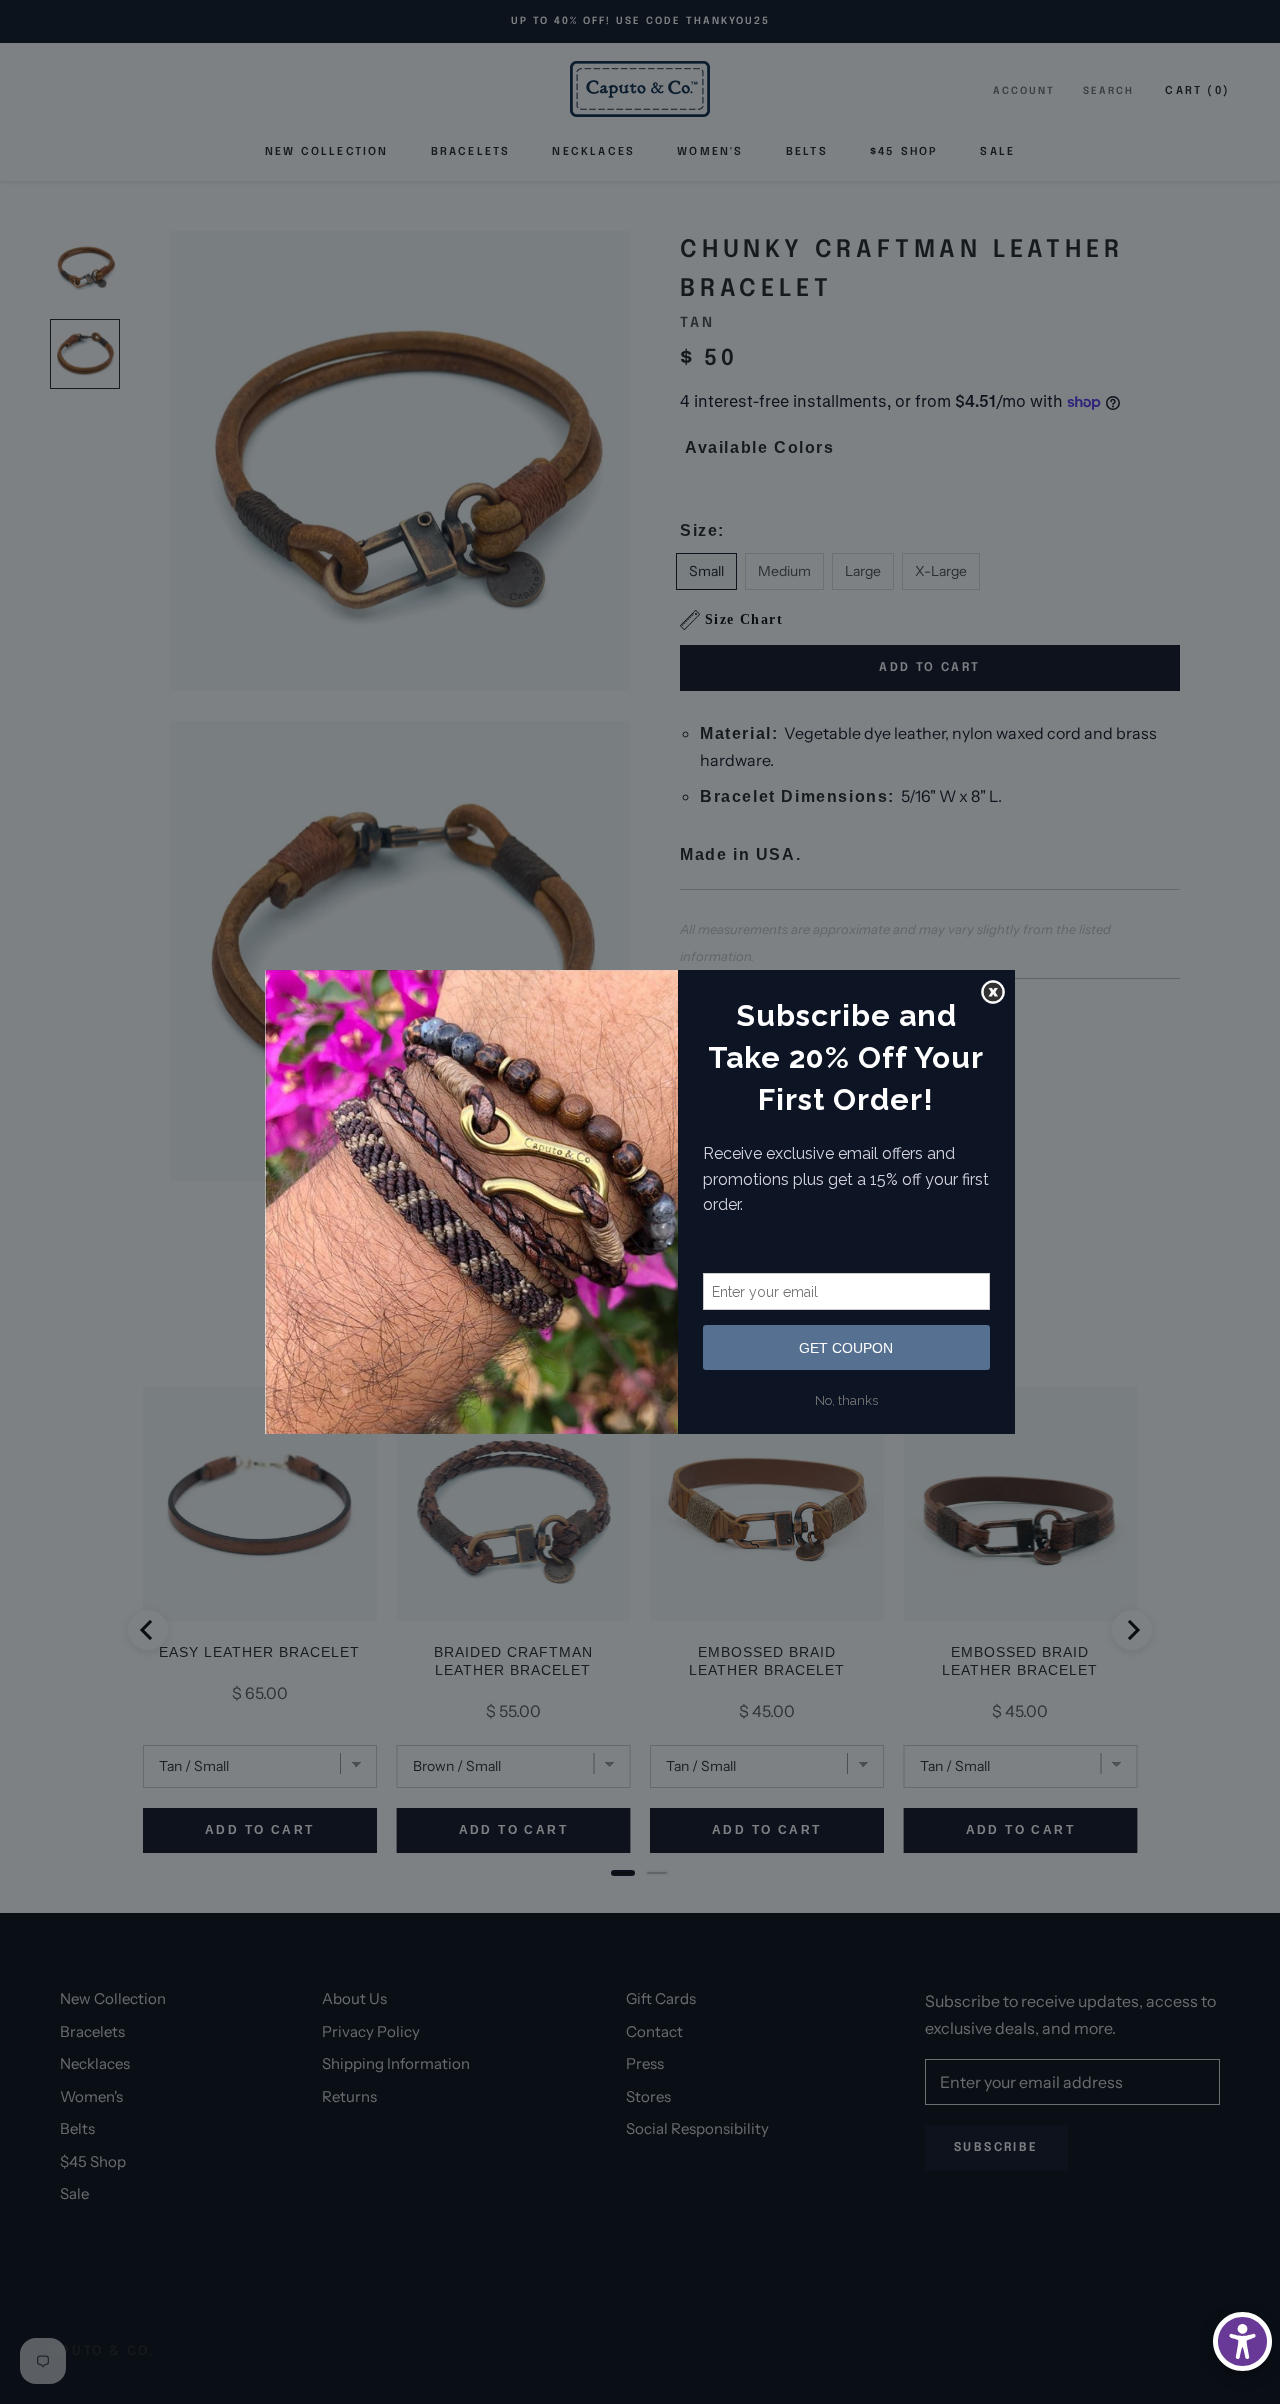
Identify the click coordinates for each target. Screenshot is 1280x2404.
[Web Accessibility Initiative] (1242, 2341)
